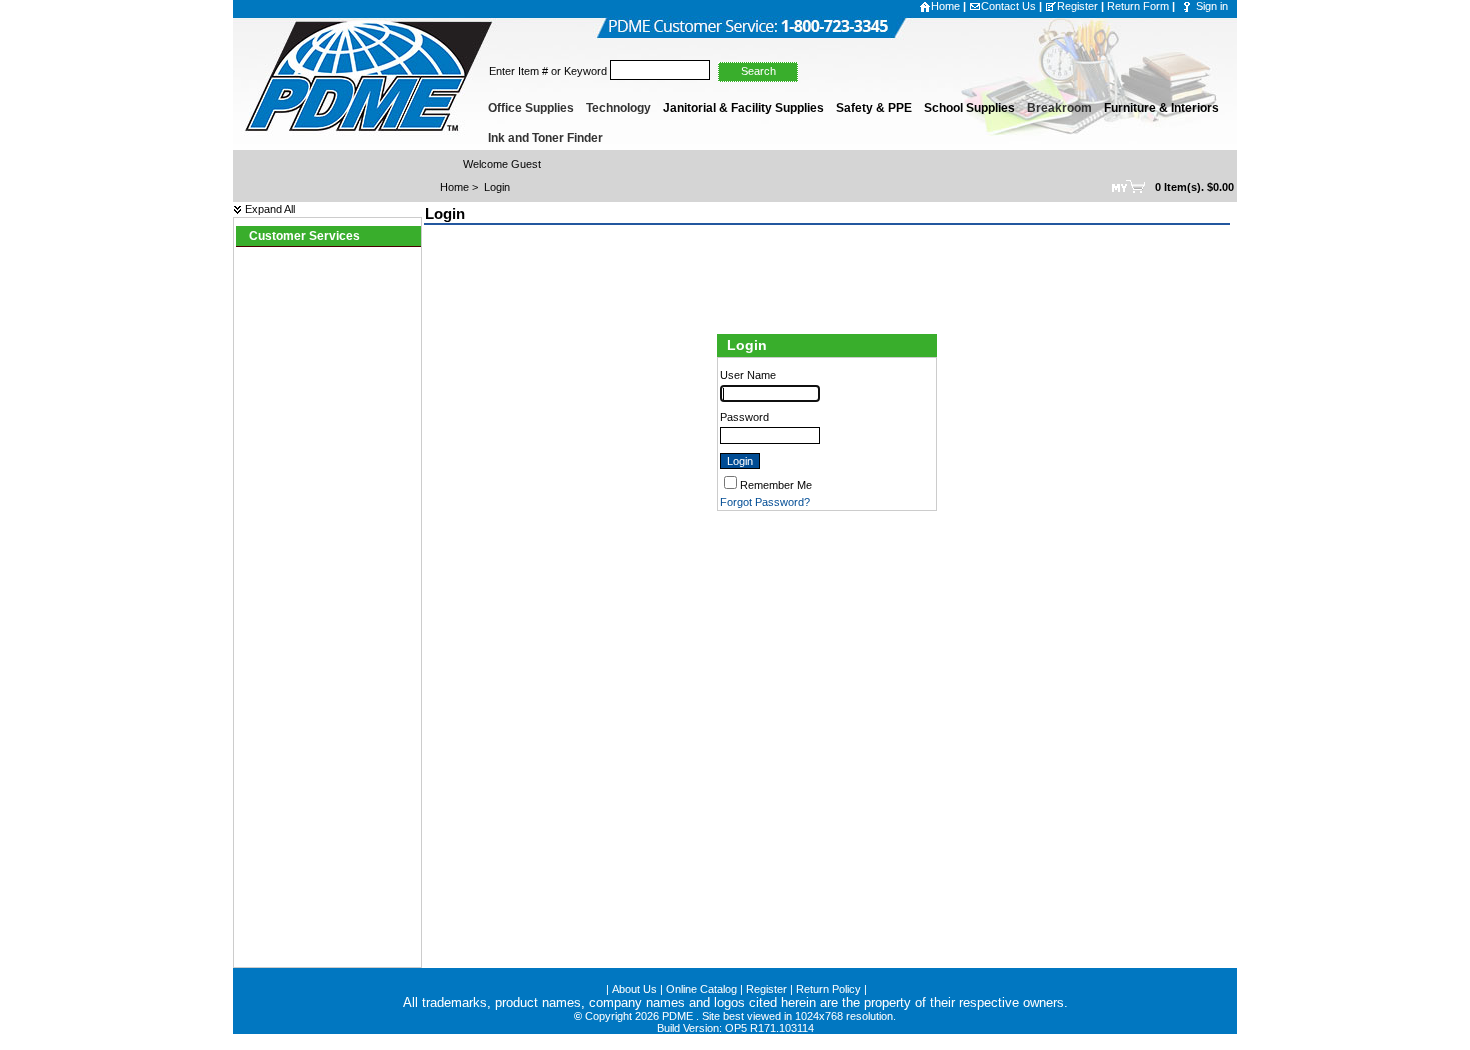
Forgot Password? (765, 502)
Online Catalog (701, 989)
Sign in (1212, 6)
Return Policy (828, 989)
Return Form (1138, 6)
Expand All (268, 209)
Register (1077, 6)
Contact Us (1008, 6)
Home (945, 6)
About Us (634, 989)
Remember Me (776, 485)
